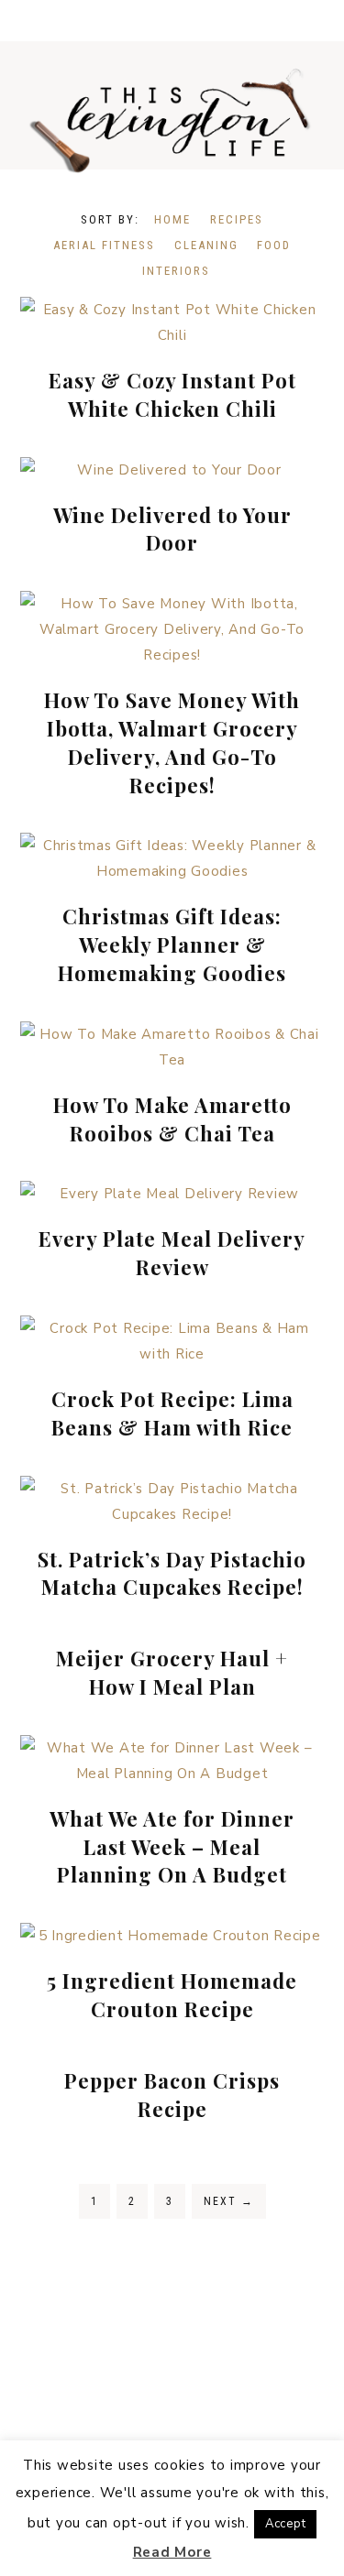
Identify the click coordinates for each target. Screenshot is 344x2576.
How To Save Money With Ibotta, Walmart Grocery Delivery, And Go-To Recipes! (172, 742)
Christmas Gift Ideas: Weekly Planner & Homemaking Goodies (172, 944)
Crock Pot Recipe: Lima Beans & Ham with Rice (172, 1413)
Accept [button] (286, 2524)
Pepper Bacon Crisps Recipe (172, 2095)
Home (172, 219)
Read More (172, 2552)
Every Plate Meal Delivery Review (172, 1253)
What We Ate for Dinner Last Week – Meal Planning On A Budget (172, 1847)
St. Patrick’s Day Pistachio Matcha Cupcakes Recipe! (172, 1573)
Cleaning (206, 245)
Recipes (237, 219)
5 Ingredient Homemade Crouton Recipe (172, 1995)
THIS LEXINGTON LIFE (172, 119)
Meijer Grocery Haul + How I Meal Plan (172, 1672)
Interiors (176, 271)
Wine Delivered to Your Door (172, 529)
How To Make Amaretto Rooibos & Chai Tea (172, 1119)
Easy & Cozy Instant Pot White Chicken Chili (172, 394)
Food (274, 245)
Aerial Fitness (104, 245)
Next (229, 2201)
